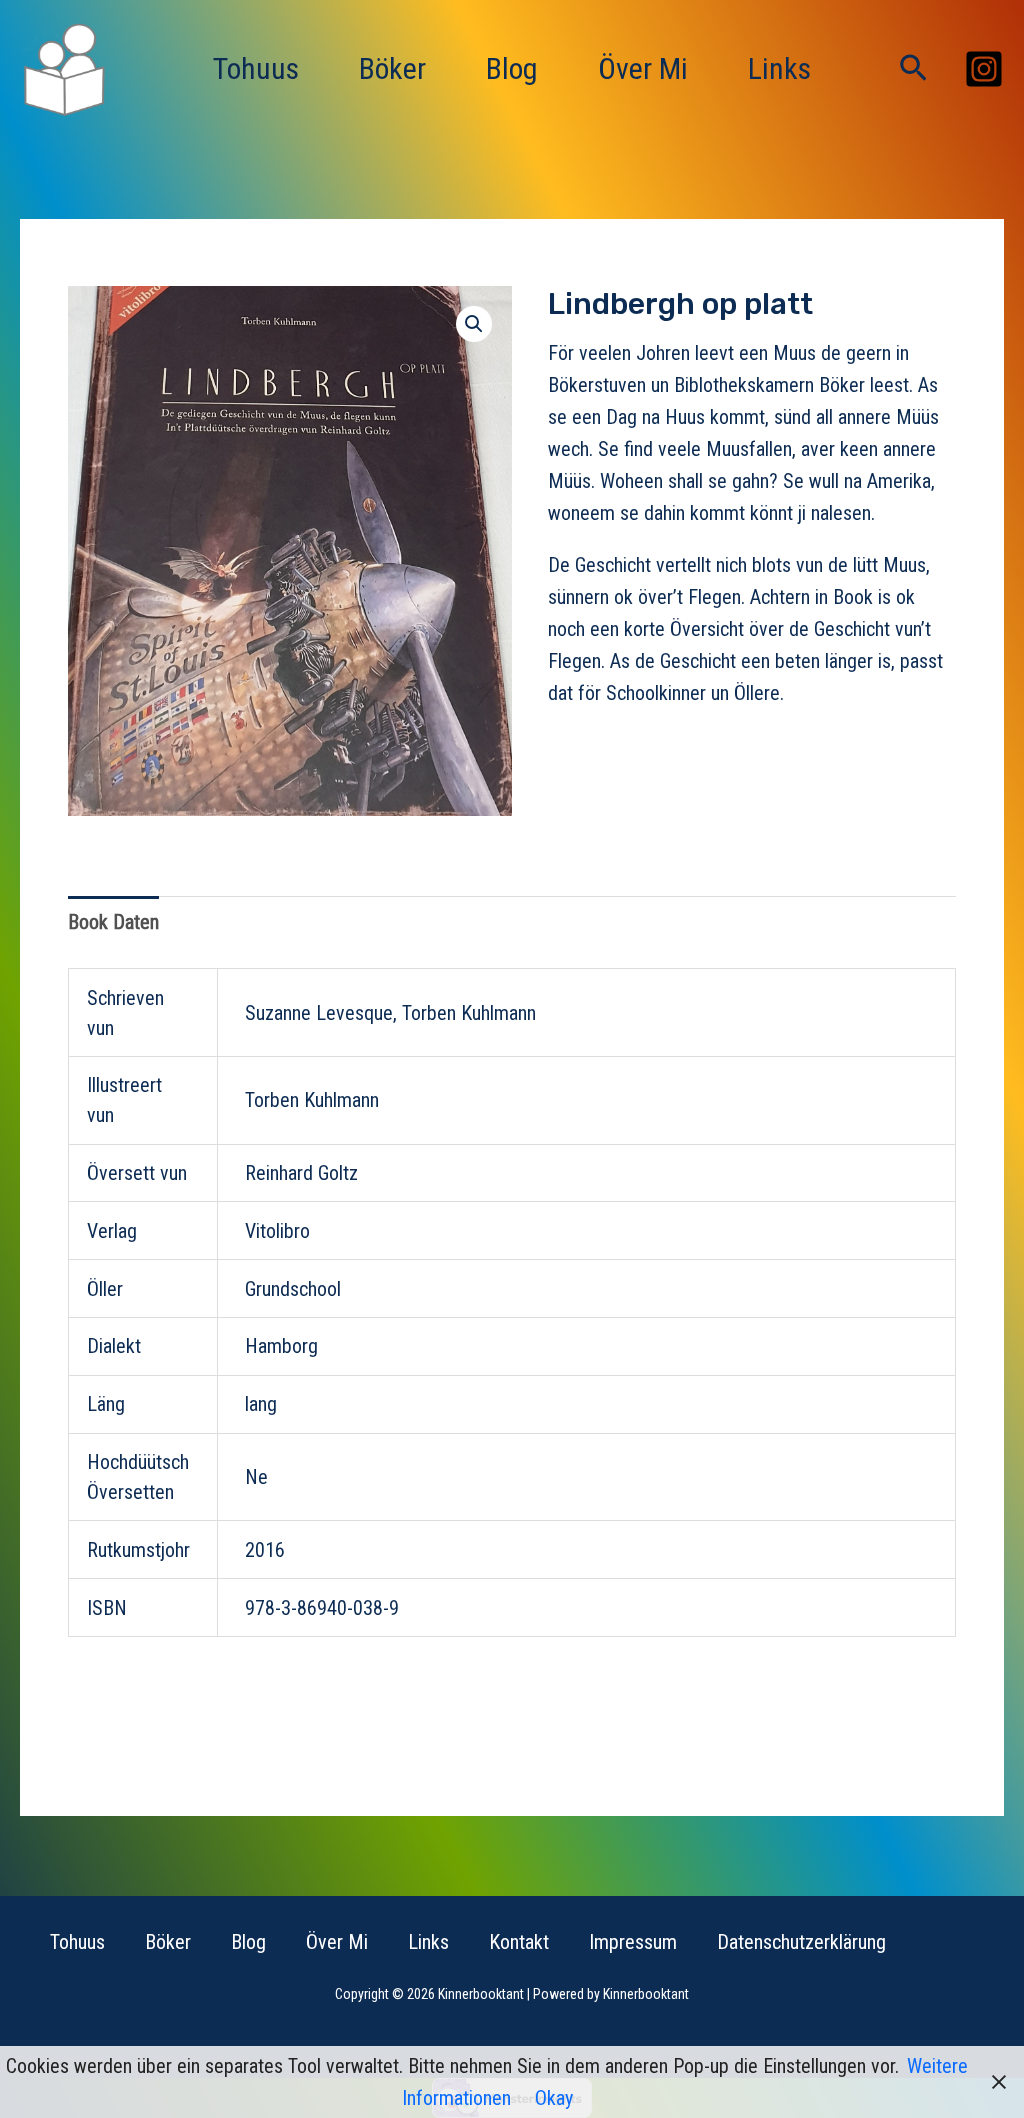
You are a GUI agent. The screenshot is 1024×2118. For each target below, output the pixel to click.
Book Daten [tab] (113, 922)
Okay (554, 2098)
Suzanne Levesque (319, 1013)
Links (779, 68)
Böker (392, 68)
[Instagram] (984, 69)
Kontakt (519, 1942)
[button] (913, 69)
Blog (512, 68)
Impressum (633, 1942)
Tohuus (256, 68)
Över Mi (643, 68)
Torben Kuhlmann (469, 1013)
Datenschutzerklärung (801, 1942)
